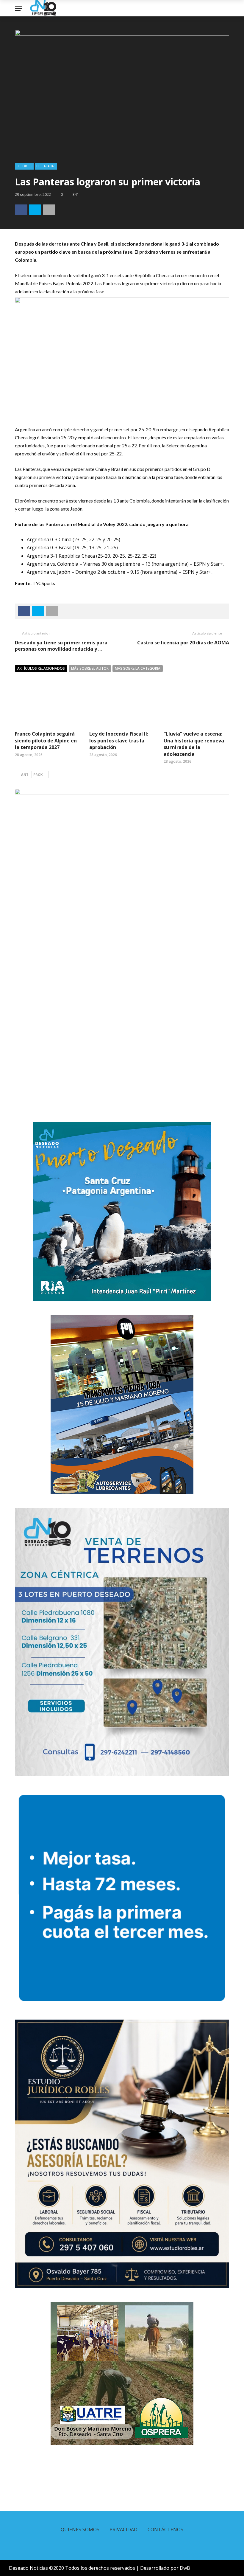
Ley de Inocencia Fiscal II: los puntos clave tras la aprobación (119, 740)
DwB (185, 2568)
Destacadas (46, 166)
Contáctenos (165, 2530)
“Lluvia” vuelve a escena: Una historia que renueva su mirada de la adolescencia (194, 744)
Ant (25, 774)
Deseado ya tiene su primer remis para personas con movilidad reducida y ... (61, 646)
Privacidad (123, 2530)
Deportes (24, 166)
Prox (38, 774)
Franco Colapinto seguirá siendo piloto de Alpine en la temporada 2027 (46, 740)
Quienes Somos (80, 2530)
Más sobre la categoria (138, 668)
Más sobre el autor (90, 668)
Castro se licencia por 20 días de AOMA (183, 643)
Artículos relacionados (41, 668)
